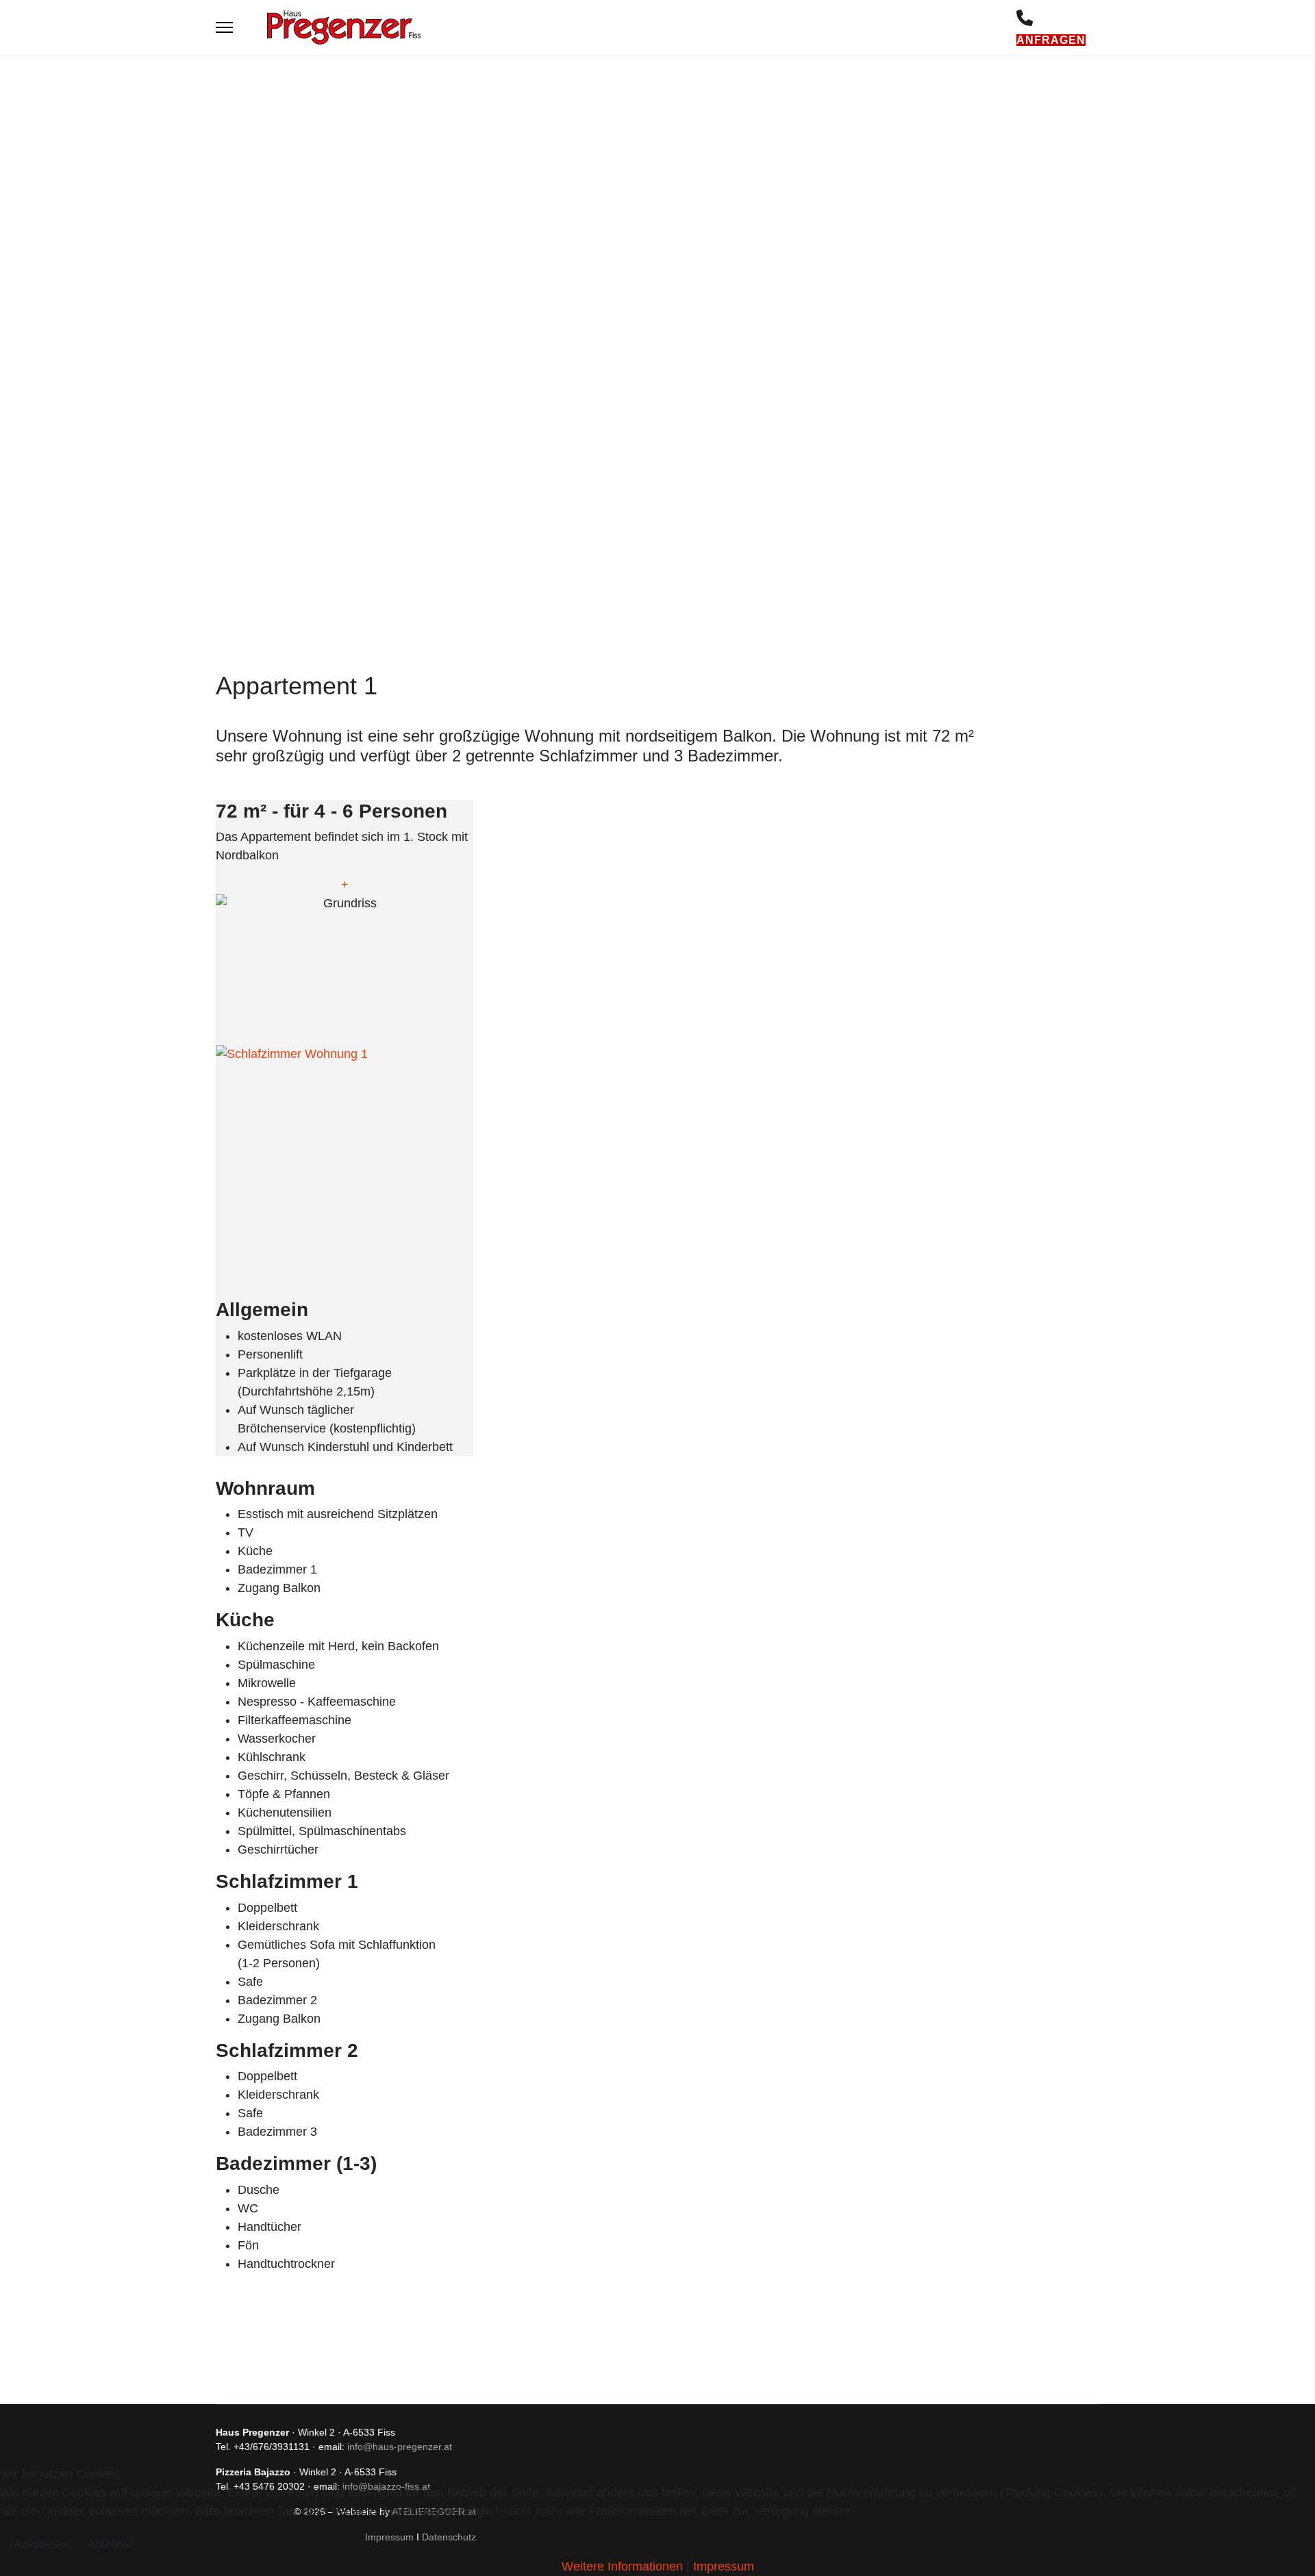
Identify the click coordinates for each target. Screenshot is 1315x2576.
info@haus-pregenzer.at (400, 2447)
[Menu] (224, 27)
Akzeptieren (38, 2544)
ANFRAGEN (1051, 40)
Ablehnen (112, 2544)
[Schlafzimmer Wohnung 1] (345, 1165)
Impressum (724, 2566)
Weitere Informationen (622, 2566)
